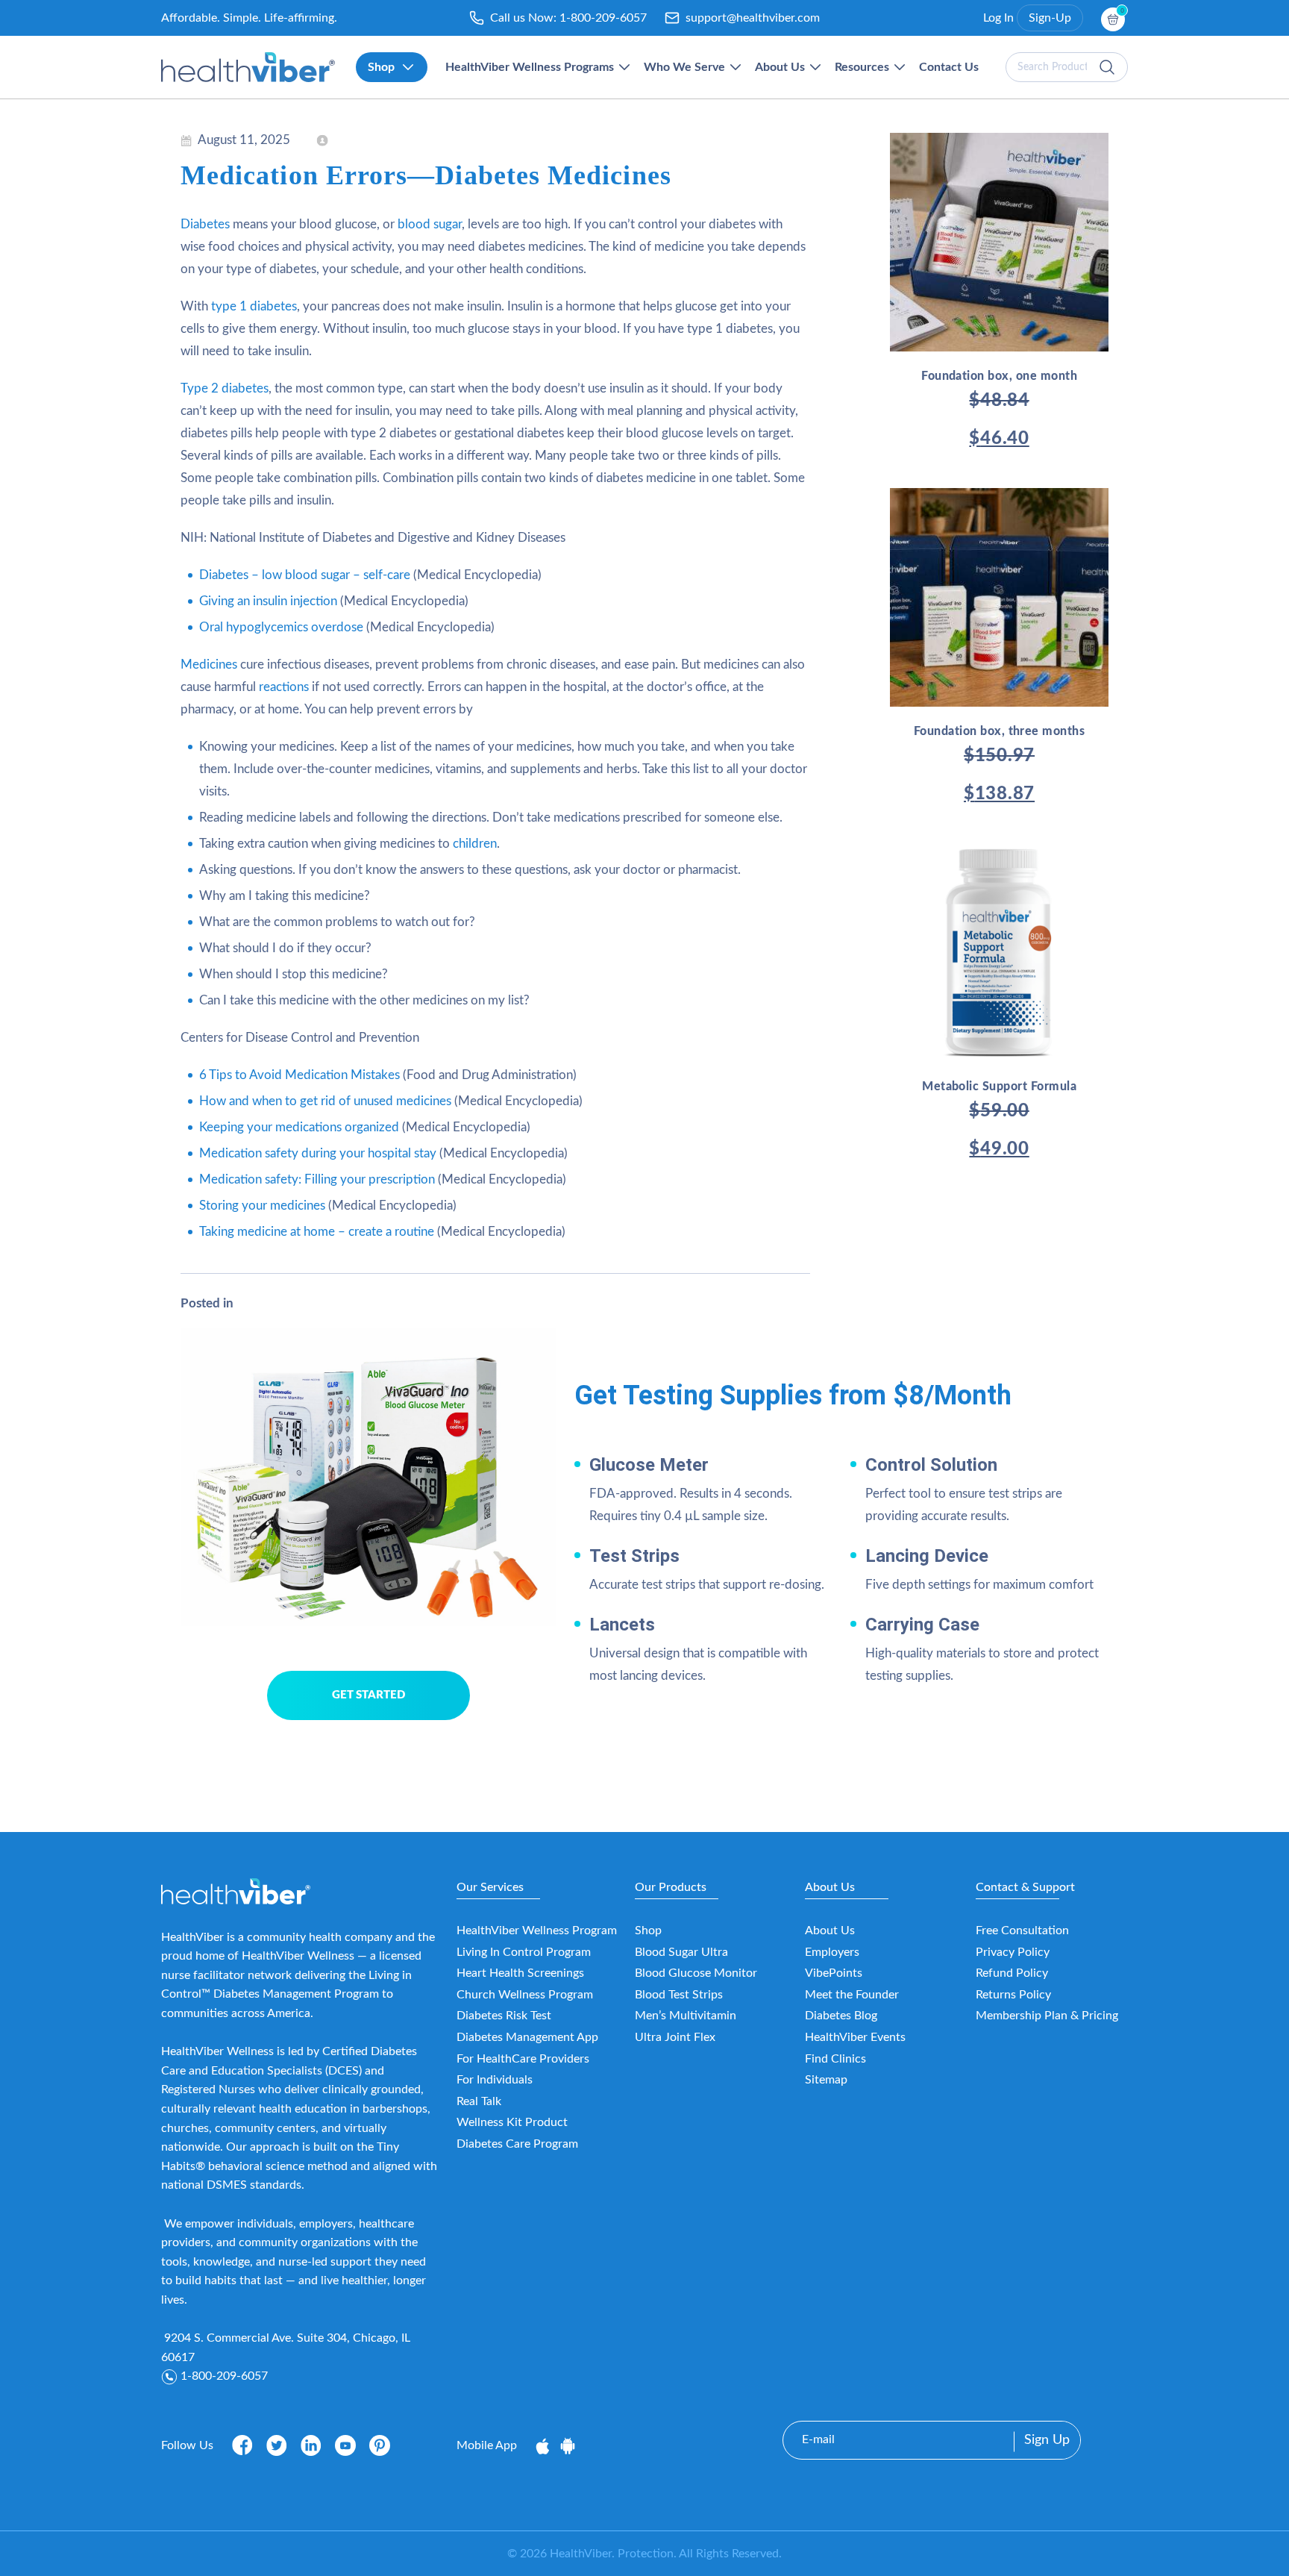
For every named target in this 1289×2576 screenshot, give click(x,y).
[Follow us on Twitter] (277, 2445)
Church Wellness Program (525, 1995)
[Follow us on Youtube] (345, 2445)
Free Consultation (1022, 1931)
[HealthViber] (248, 67)
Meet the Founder (852, 1995)
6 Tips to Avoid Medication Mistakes (299, 1075)
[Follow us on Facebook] (242, 2445)
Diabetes (205, 224)
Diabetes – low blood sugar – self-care (305, 575)
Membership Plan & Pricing (1047, 2016)
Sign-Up (1050, 18)
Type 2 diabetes (225, 388)
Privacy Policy (1013, 1952)
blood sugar (430, 224)
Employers (832, 1952)
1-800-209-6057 (603, 18)
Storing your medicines (262, 1206)
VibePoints (834, 1973)
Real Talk (479, 2101)
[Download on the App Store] (544, 2445)
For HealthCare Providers (523, 2059)
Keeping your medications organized (299, 1127)
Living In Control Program (524, 1952)
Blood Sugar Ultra (681, 1952)
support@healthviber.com (753, 18)
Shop (648, 1931)
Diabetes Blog (841, 2016)
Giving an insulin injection (268, 601)
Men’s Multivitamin (686, 2016)
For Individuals (495, 2080)
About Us (830, 1931)
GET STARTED (368, 1695)
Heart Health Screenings (520, 1973)
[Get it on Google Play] (568, 2445)
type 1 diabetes (254, 306)
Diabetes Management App (527, 2037)
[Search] (1107, 67)
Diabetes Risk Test (504, 2016)
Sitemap (826, 2080)
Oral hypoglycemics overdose (281, 627)
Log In (998, 18)
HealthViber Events (855, 2037)
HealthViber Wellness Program (537, 1931)
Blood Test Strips (679, 1995)
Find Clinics (835, 2059)
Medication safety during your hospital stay (318, 1153)
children (475, 844)
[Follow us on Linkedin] (311, 2445)
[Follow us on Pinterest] (380, 2445)
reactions (284, 687)
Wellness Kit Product (512, 2122)
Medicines (209, 665)
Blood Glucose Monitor (696, 1973)
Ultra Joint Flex (675, 2037)
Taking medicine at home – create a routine (317, 1232)
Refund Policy (1012, 1973)
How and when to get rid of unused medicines (325, 1101)
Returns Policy (1013, 1995)
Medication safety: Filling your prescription (317, 1179)
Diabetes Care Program (517, 2144)
